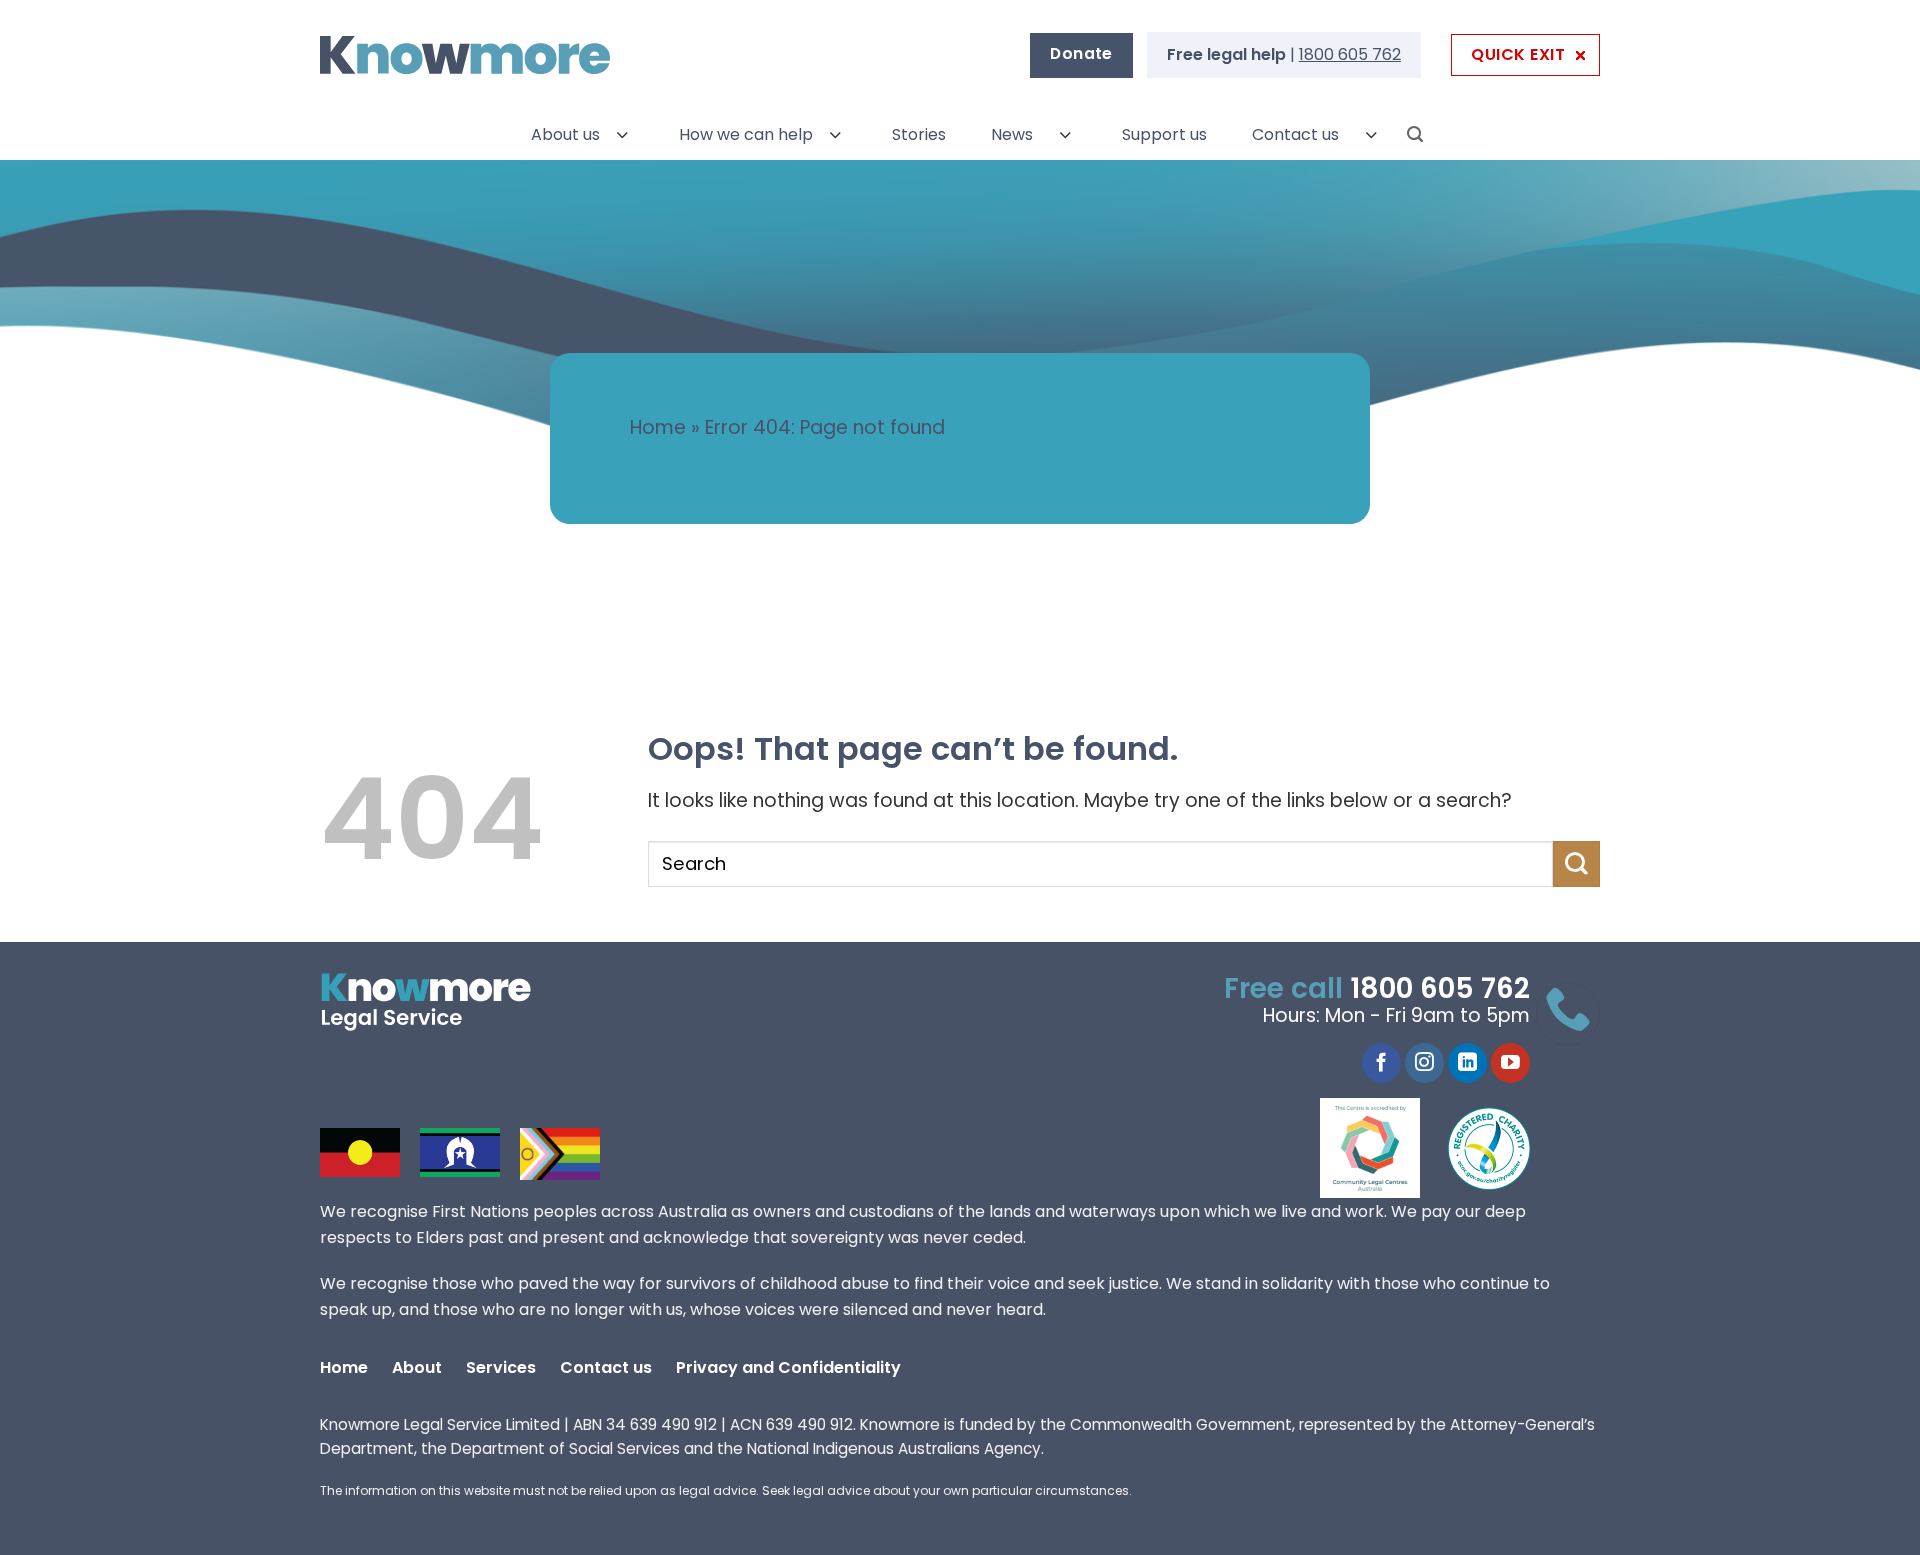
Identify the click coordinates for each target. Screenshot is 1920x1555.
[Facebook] (1381, 1063)
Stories (919, 134)
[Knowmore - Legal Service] (465, 55)
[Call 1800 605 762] (1568, 1014)
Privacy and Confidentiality (788, 1367)
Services (501, 1367)
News (1012, 134)
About (417, 1367)
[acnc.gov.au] (1490, 1148)
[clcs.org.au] (1385, 1148)
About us (565, 134)
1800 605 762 (1350, 54)
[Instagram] (1424, 1063)
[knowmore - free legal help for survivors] (442, 1002)
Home (658, 427)
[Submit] (1576, 864)
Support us (1164, 134)
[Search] (1415, 134)
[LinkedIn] (1467, 1063)
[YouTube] (1510, 1063)
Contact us (1295, 134)
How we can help (746, 134)
